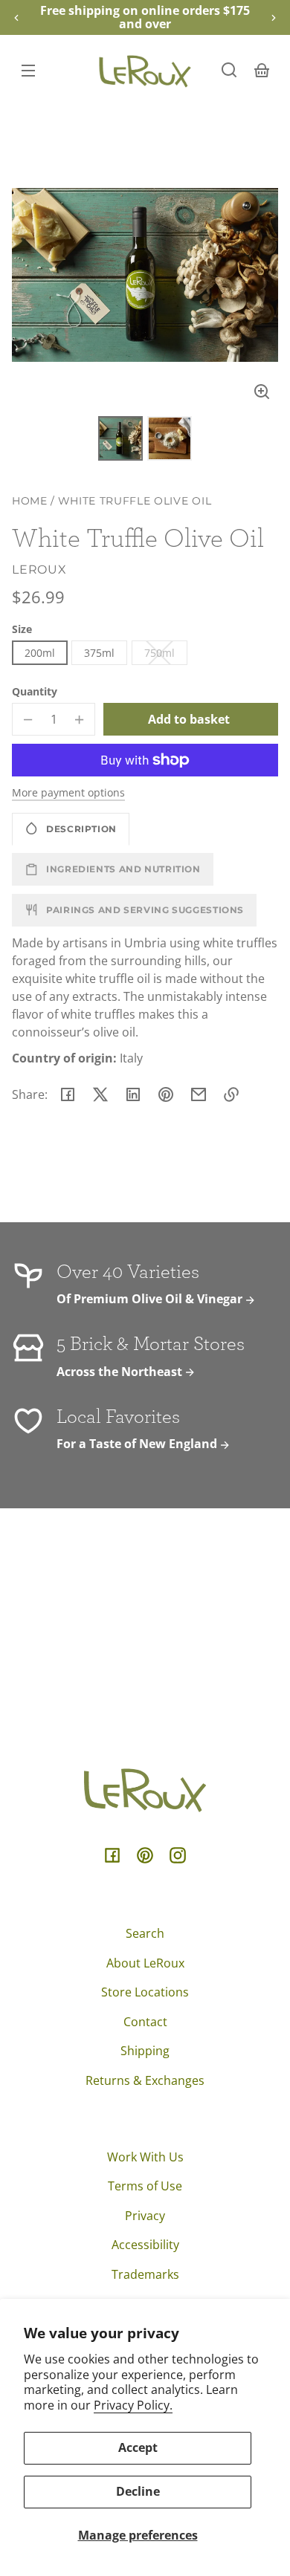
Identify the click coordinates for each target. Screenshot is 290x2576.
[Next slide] (274, 18)
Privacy (145, 2216)
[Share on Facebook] (68, 1094)
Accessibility (145, 2245)
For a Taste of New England (138, 1444)
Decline (138, 2491)
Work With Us (145, 2157)
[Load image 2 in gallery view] (170, 438)
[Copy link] (231, 1094)
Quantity (35, 691)
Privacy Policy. (133, 2405)
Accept (138, 2447)
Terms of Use (145, 2186)
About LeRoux (145, 1963)
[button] (229, 70)
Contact (145, 2022)
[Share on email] (199, 1094)
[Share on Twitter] (100, 1094)
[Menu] (28, 70)
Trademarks (145, 2274)
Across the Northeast (121, 1372)
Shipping (145, 2051)
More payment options (68, 792)
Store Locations (145, 1992)
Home (30, 501)
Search (145, 1933)
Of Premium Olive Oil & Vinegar (151, 1299)
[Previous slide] (16, 18)
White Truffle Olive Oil (135, 501)
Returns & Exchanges (145, 2080)
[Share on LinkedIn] (133, 1094)
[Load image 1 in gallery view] (120, 438)
